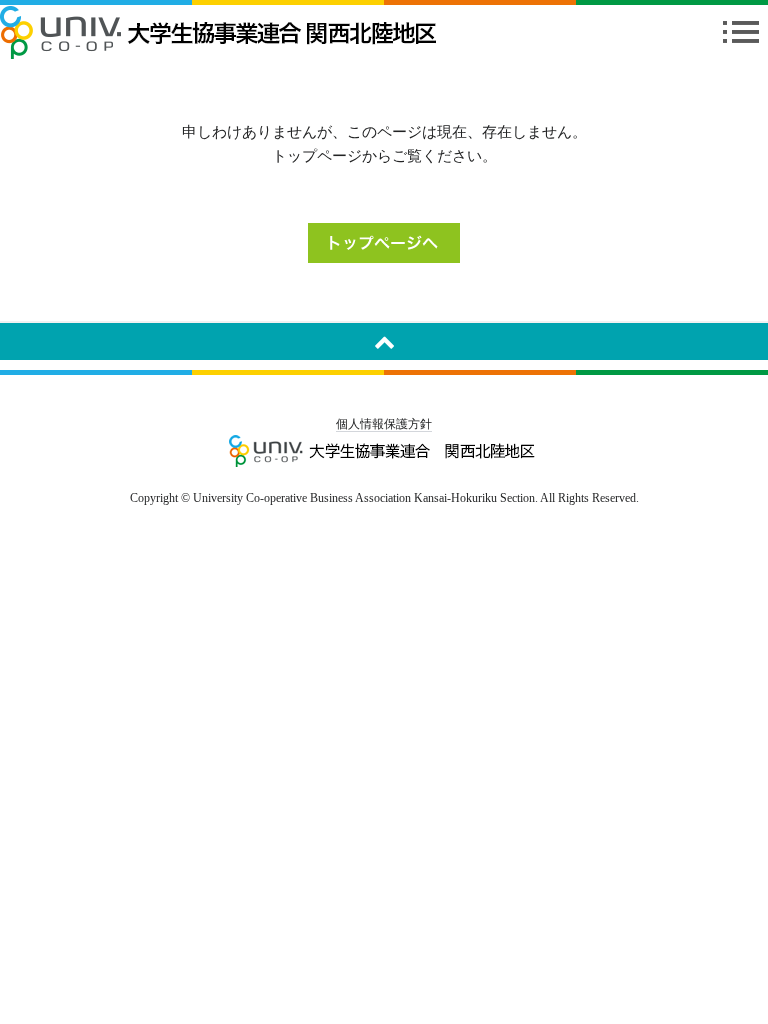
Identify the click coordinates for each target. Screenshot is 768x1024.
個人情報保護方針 (384, 424)
